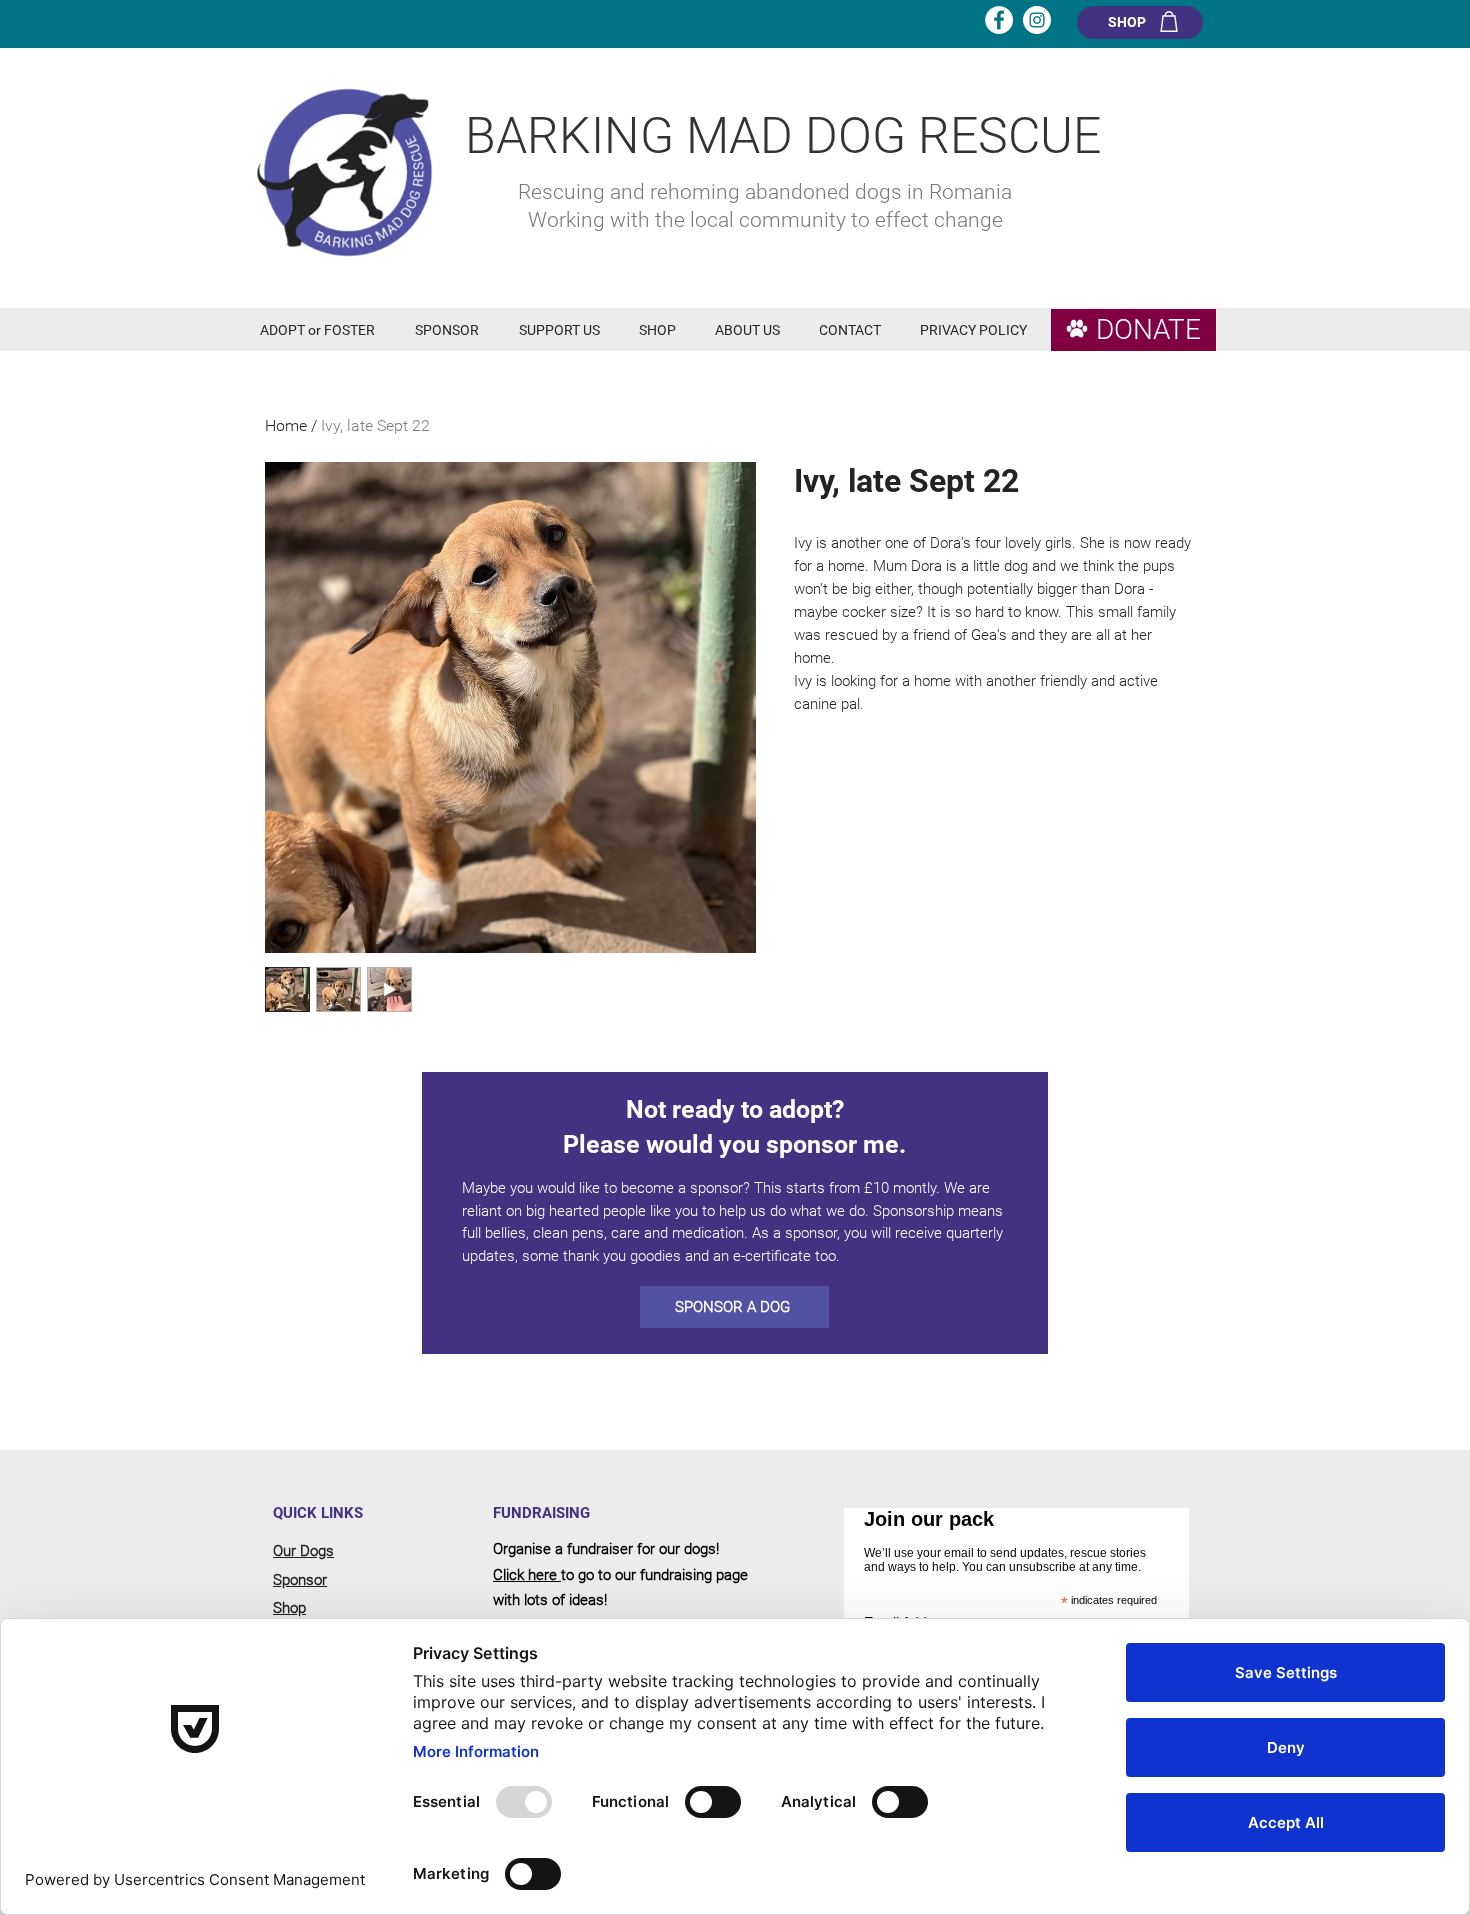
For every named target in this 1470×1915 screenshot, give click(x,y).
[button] (322, 330)
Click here (527, 1575)
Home (286, 425)
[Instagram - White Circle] (1037, 20)
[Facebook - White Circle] (999, 20)
